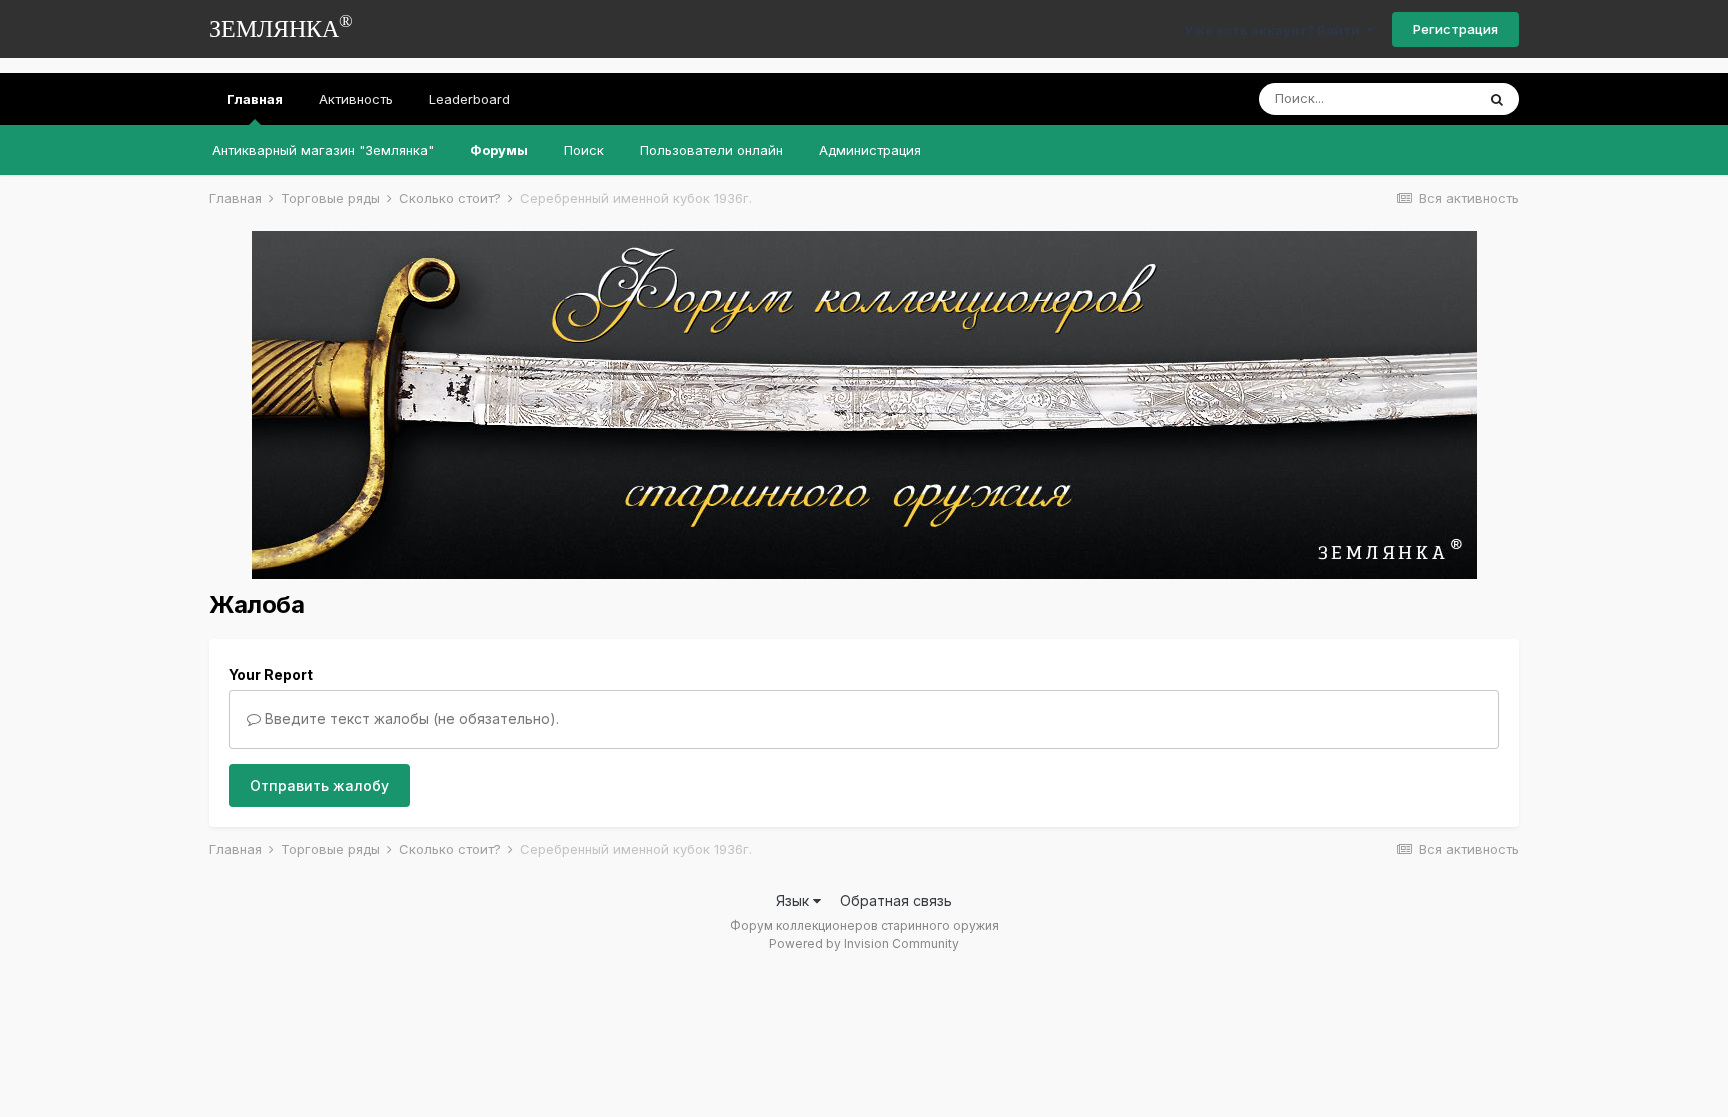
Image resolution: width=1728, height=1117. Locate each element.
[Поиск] (1497, 99)
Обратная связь (896, 900)
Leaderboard (469, 99)
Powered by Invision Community (864, 943)
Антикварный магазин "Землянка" (323, 150)
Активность (356, 99)
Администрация (870, 150)
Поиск (584, 150)
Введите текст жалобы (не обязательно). (410, 718)
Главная (255, 99)
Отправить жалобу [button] (319, 785)
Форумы (499, 150)
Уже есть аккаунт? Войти (1275, 30)
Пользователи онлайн (711, 150)
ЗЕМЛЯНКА (281, 26)
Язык (794, 900)
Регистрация (1455, 29)
